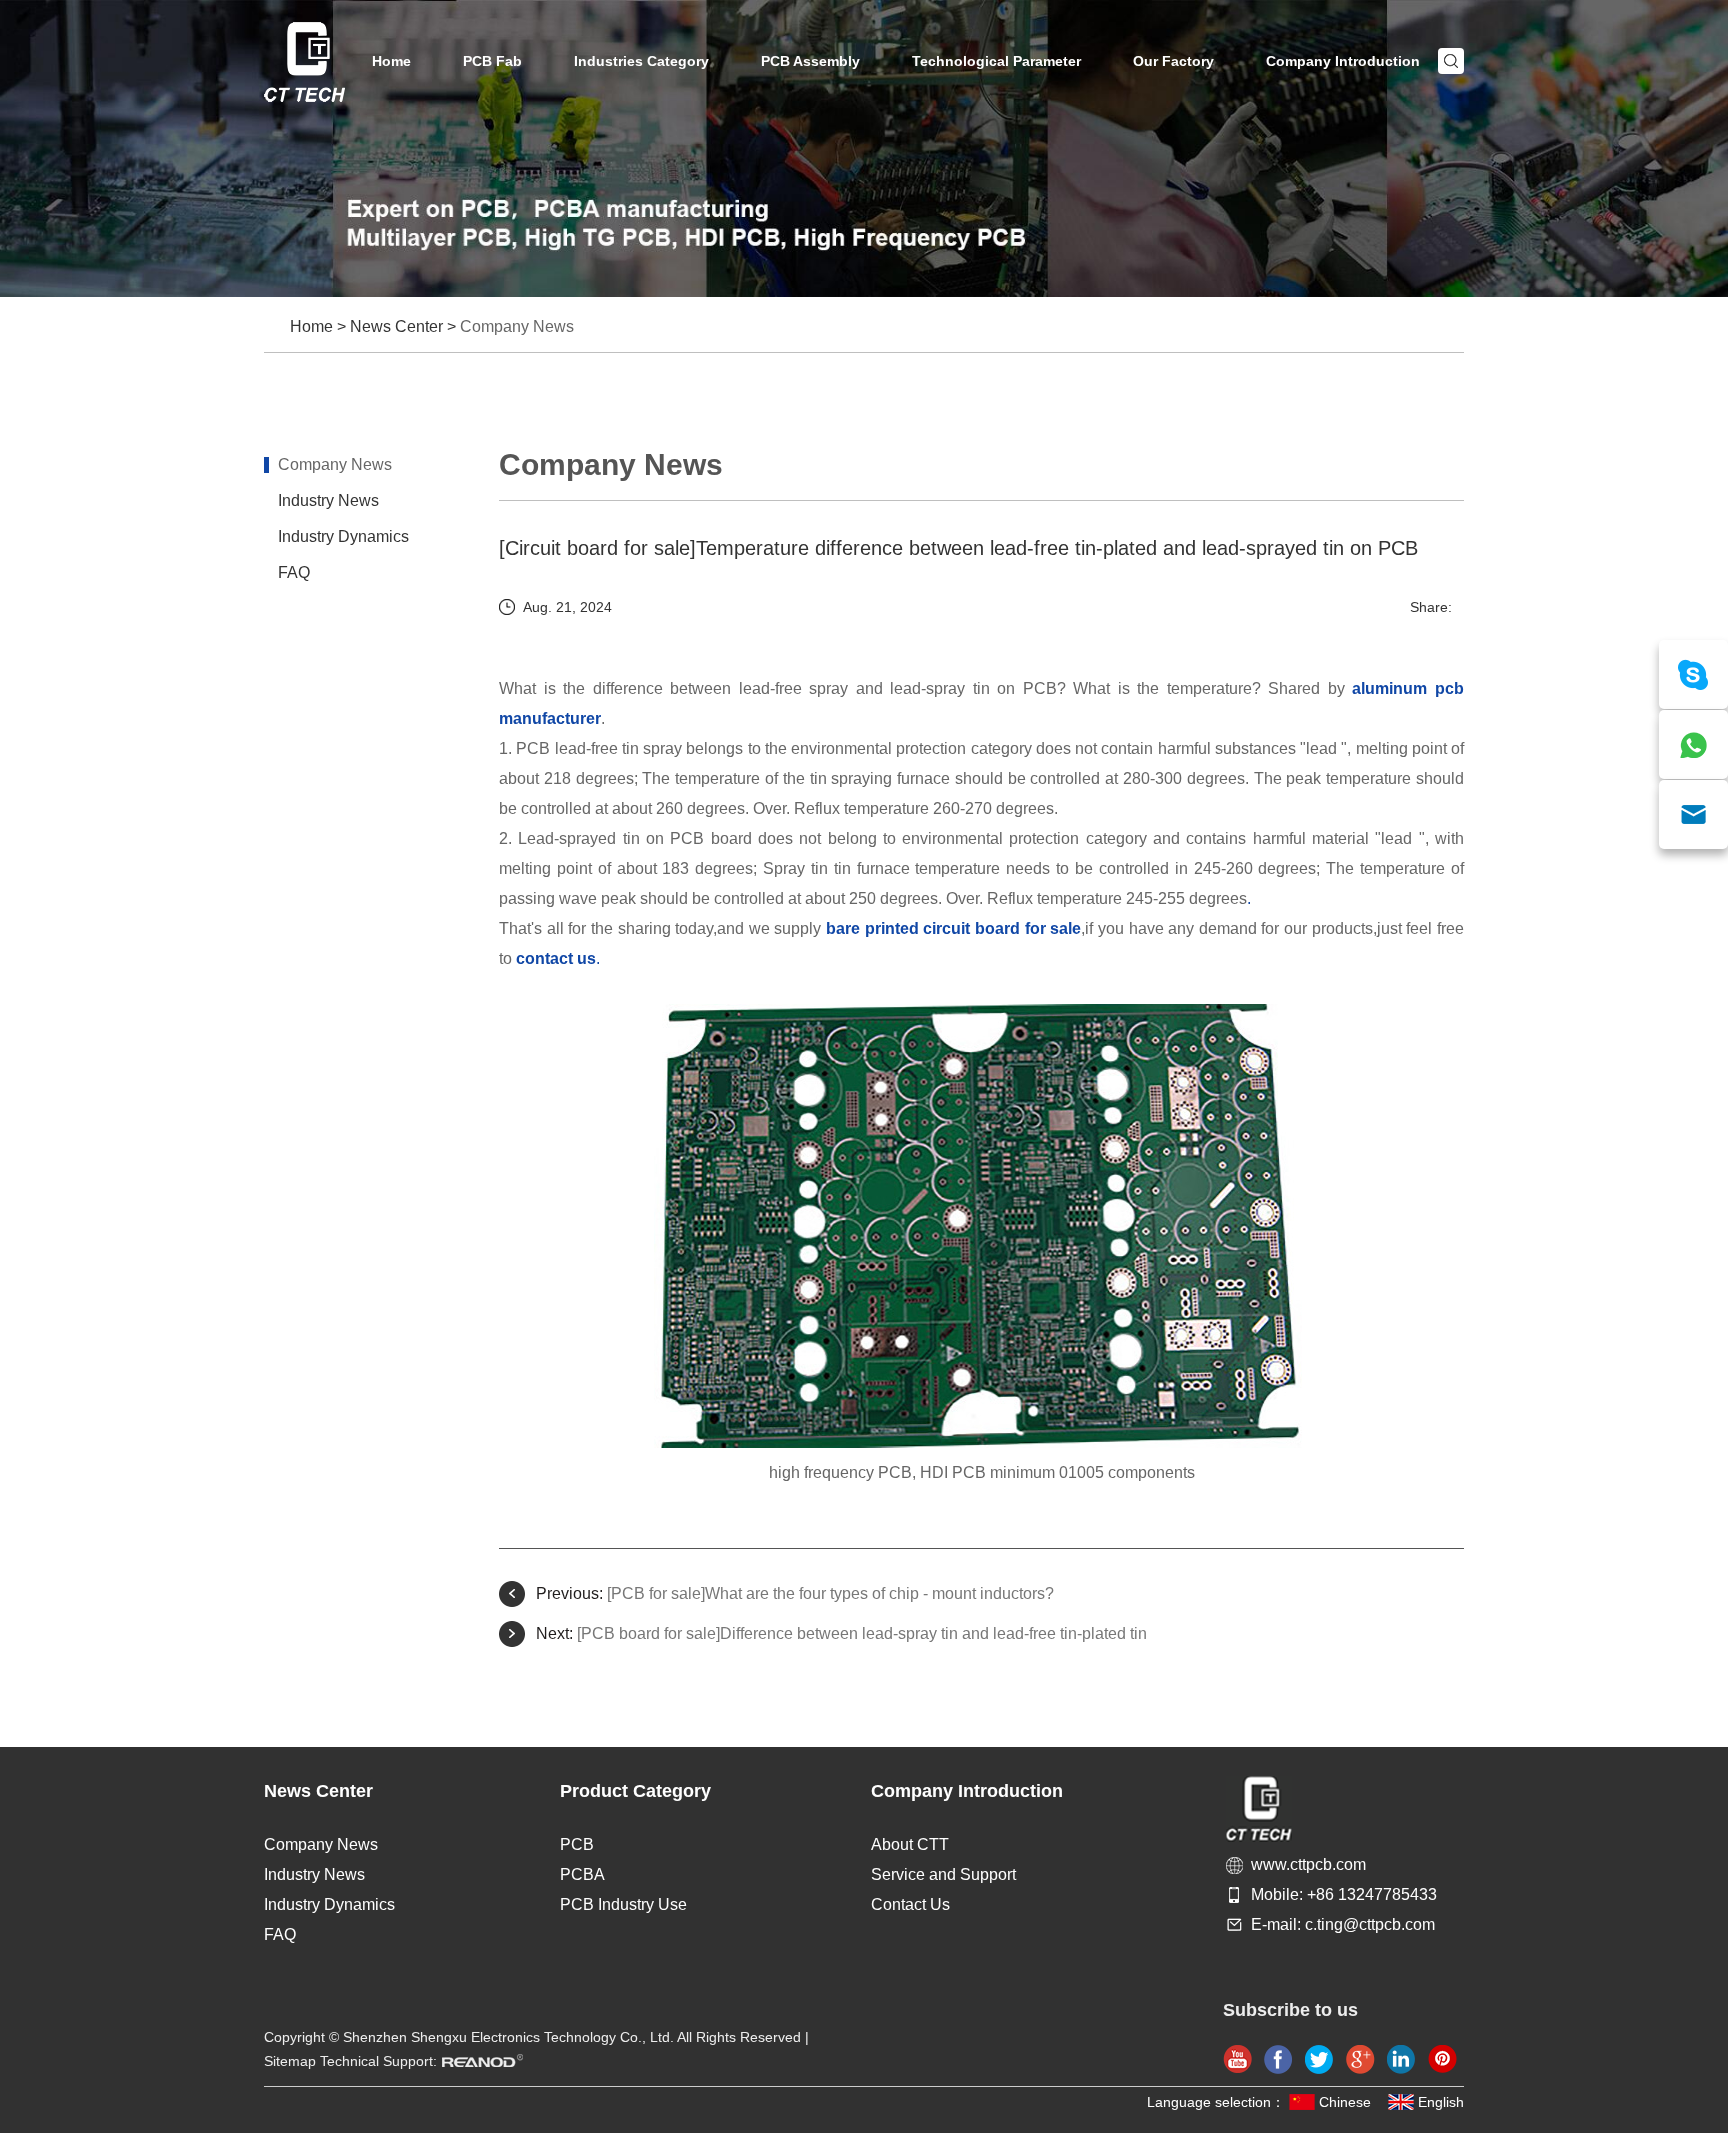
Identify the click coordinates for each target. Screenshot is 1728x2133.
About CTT (910, 1844)
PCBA (582, 1874)
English (1441, 2102)
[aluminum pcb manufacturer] (981, 1442)
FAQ (294, 572)
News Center (396, 326)
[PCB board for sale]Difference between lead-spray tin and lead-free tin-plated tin (862, 1633)
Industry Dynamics (343, 536)
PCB (577, 1844)
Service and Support (943, 1874)
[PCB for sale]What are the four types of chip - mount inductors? (830, 1593)
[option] (864, 148)
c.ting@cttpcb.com (1370, 1924)
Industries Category (641, 61)
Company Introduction (1343, 61)
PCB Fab (492, 61)
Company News (517, 326)
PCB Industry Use (623, 1904)
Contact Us (910, 1904)
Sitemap (290, 2061)
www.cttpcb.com (1308, 1864)
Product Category (635, 1791)
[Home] (304, 62)
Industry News (328, 500)
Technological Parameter (996, 61)
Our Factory (1173, 61)
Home (391, 61)
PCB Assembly (810, 61)
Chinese (1345, 2102)
